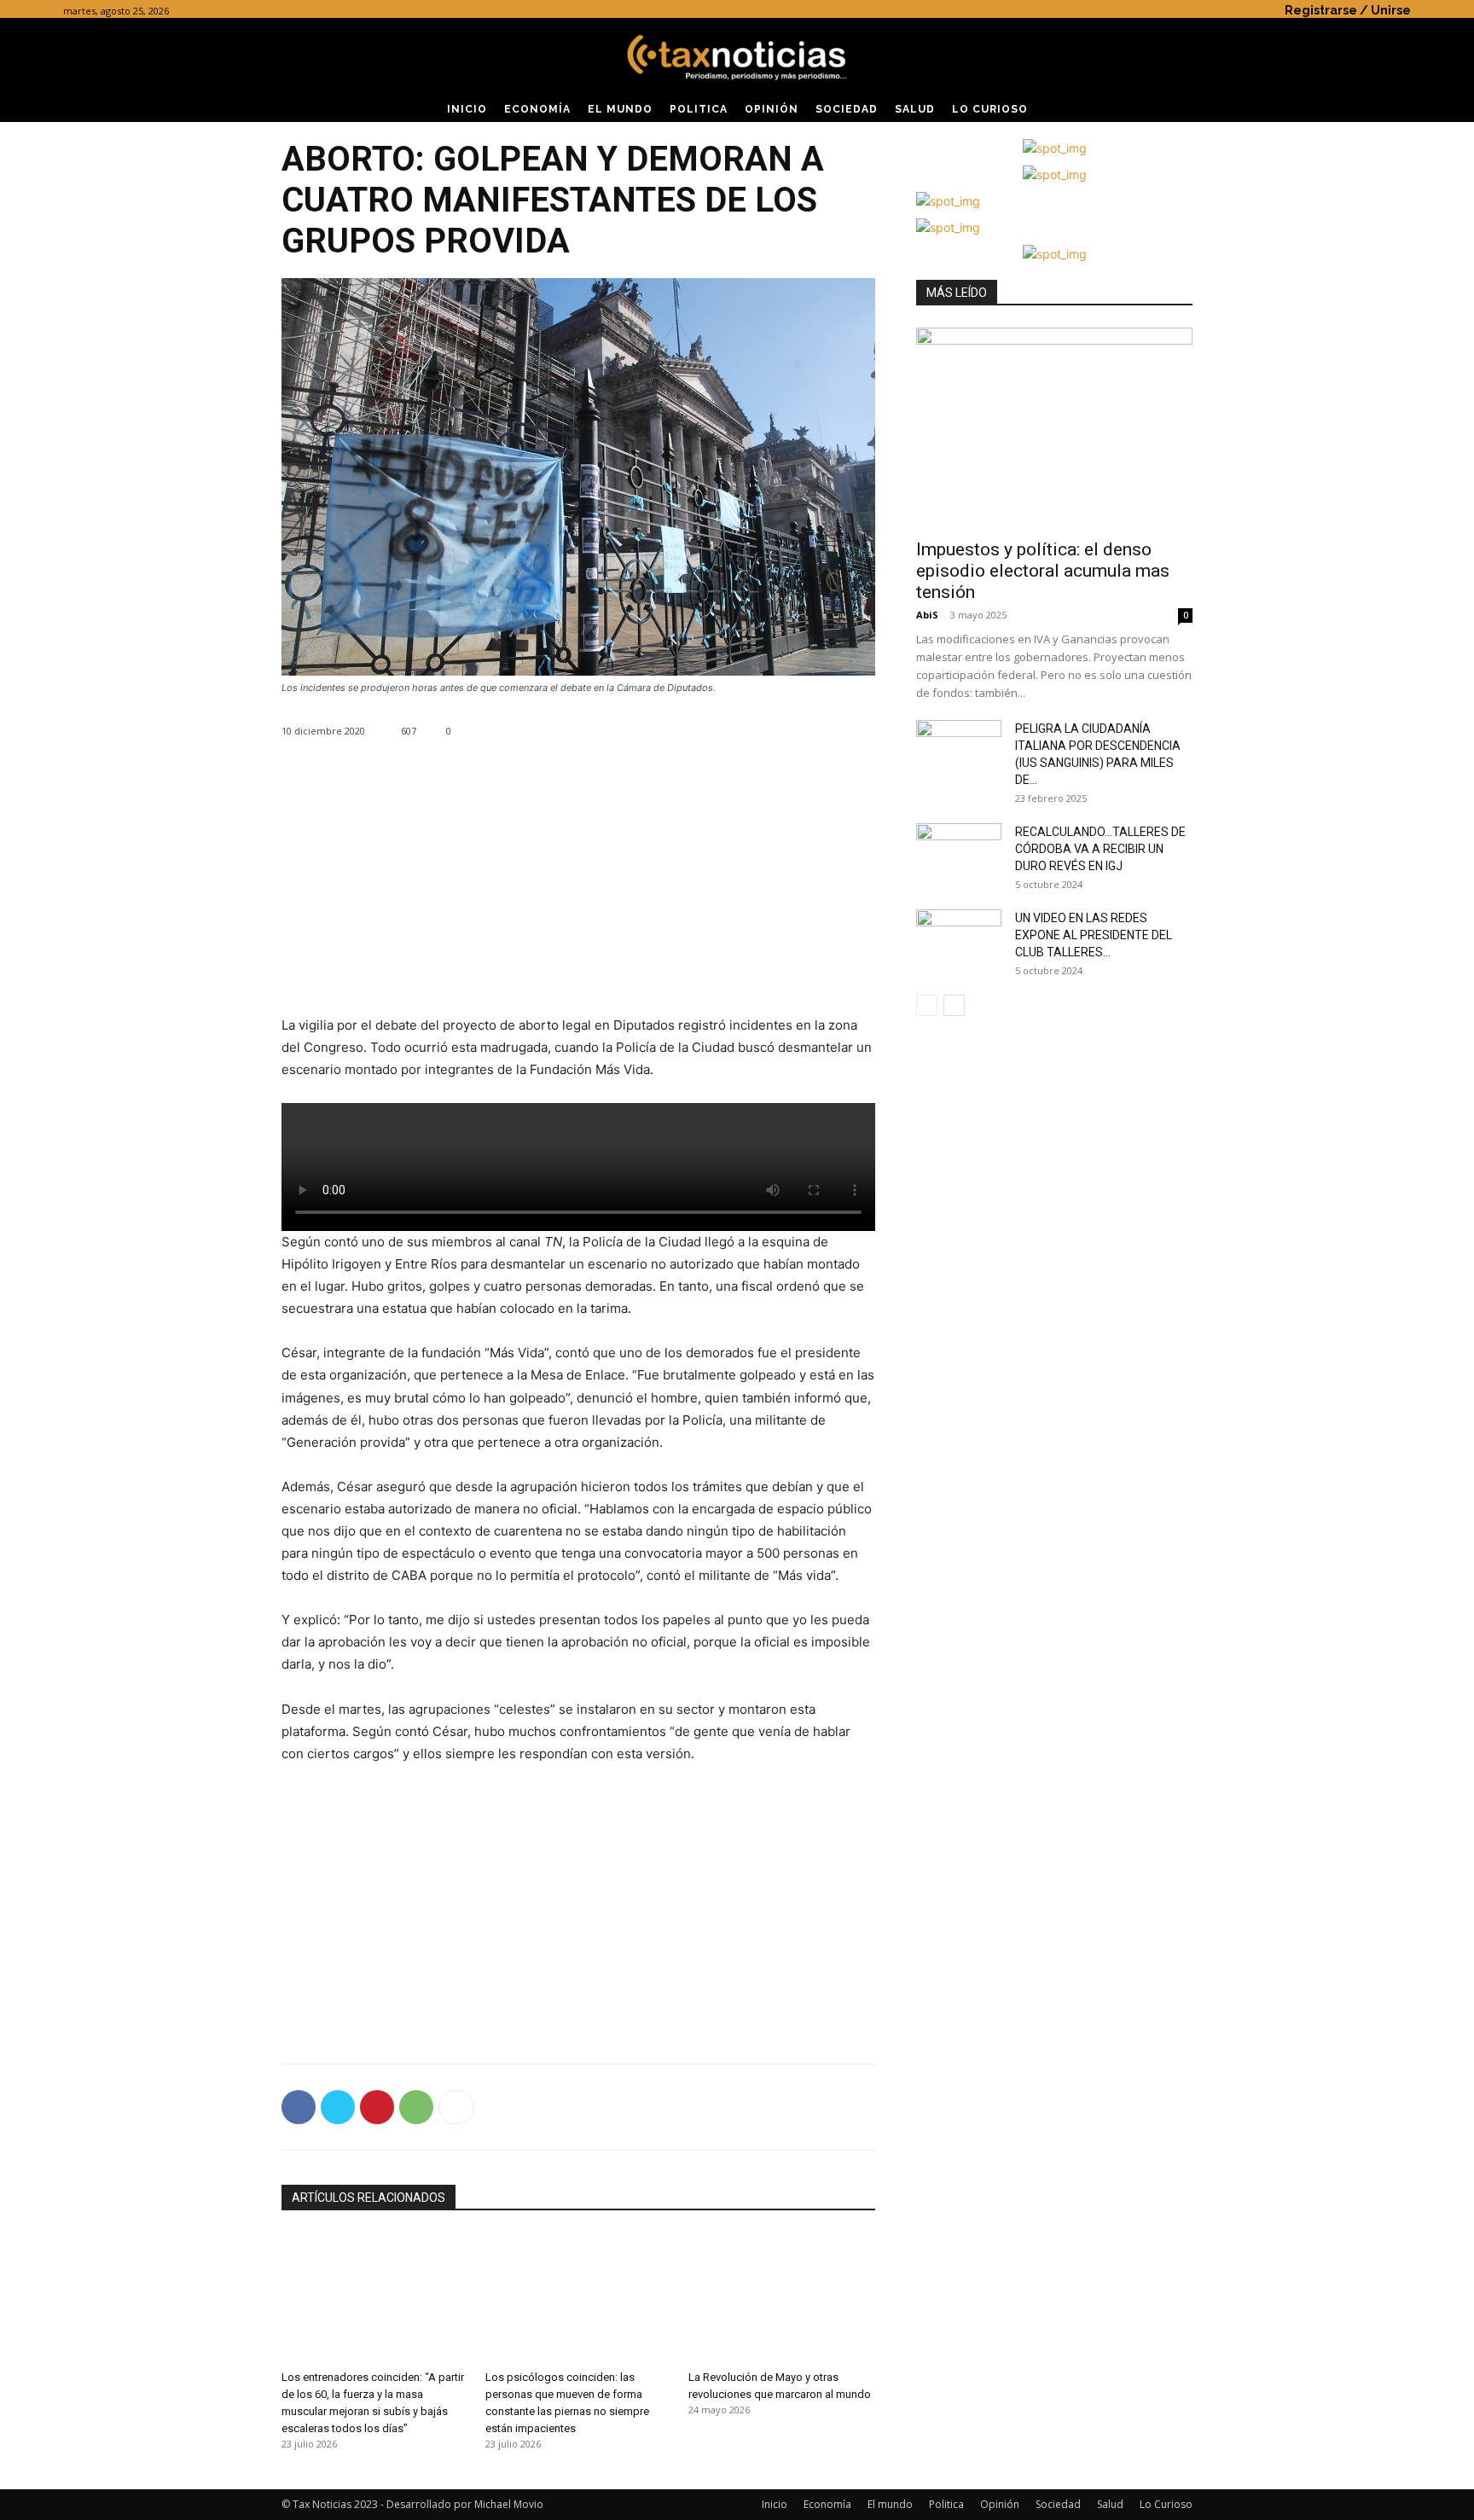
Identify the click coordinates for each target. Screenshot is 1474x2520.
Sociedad (1058, 2504)
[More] (456, 2107)
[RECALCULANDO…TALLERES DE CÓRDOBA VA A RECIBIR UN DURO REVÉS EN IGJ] (959, 853)
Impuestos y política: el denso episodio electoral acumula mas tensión (1043, 571)
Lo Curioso (1166, 2504)
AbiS (927, 615)
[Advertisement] (578, 895)
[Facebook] (299, 2107)
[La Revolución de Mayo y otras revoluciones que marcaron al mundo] (782, 2298)
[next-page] (954, 1005)
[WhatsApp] (416, 2107)
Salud (1110, 2504)
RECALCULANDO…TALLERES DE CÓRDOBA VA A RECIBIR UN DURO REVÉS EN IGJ (1100, 849)
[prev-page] (927, 1005)
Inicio (775, 2504)
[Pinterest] (377, 2107)
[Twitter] (338, 2107)
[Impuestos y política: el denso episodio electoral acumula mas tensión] (1054, 428)
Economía (827, 2504)
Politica (946, 2504)
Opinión (1000, 2504)
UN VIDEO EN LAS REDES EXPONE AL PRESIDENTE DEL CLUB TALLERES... (1094, 935)
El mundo (890, 2504)
